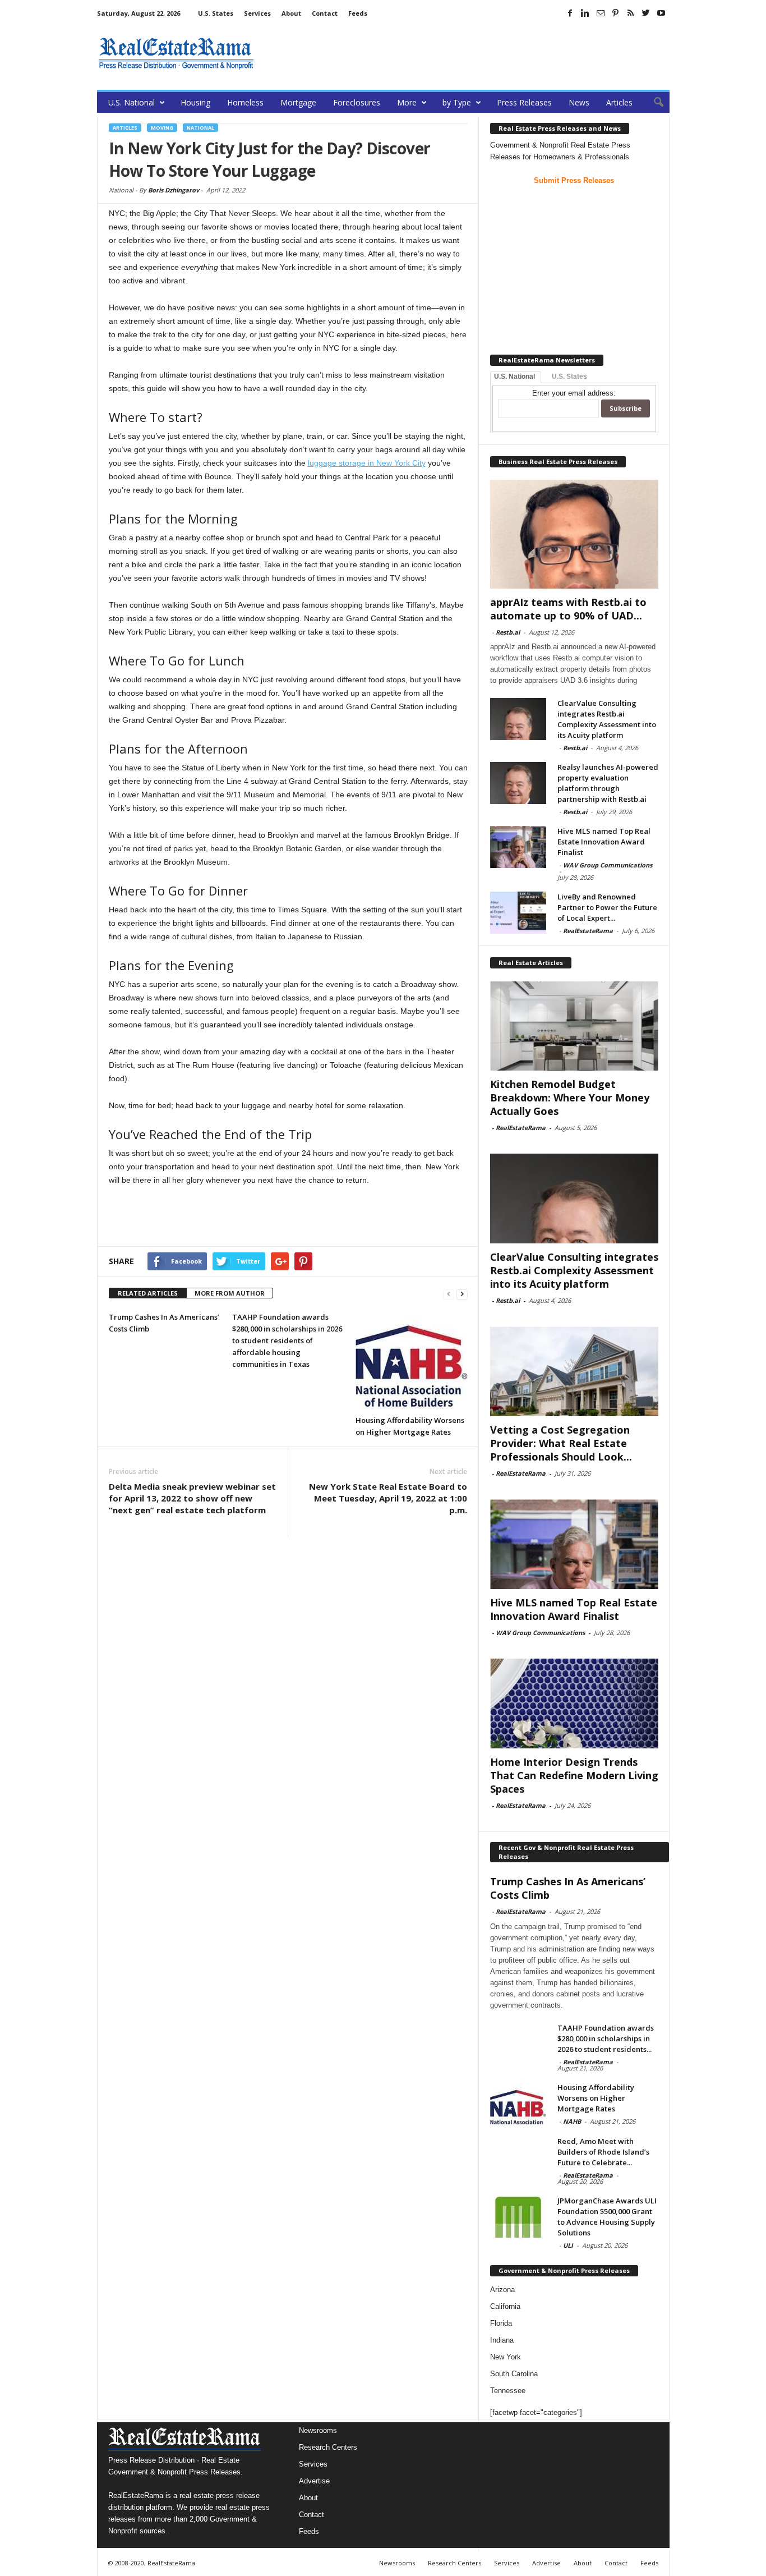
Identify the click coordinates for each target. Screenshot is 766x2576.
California (505, 2306)
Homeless (245, 102)
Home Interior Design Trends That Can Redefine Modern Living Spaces (574, 1775)
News (579, 102)
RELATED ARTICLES (148, 1293)
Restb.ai (508, 632)
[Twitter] (646, 13)
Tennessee (508, 2391)
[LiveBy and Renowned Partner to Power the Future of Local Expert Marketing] (518, 913)
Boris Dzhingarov (174, 190)
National (200, 128)
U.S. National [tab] (514, 376)
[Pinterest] (616, 13)
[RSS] (631, 13)
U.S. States (216, 13)
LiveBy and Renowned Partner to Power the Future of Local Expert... (607, 907)
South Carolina (514, 2374)
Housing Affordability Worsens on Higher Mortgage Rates (596, 2098)
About (291, 13)
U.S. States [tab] (569, 376)
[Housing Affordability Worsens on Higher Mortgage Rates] (412, 1360)
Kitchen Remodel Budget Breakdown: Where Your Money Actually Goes (570, 1098)
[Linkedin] (585, 13)
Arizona (502, 2290)
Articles (619, 102)
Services (257, 13)
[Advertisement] (465, 53)
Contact (325, 13)
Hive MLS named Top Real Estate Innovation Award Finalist (604, 842)
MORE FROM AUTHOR (230, 1293)
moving (162, 128)
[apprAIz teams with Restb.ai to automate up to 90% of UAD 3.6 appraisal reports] (574, 534)
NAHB (572, 2121)
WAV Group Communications (608, 865)
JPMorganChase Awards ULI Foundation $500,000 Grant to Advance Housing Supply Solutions (607, 2217)
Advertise (314, 2481)
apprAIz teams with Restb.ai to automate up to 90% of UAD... (568, 609)
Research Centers (328, 2447)
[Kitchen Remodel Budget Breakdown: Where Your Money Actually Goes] (574, 1026)
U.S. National (131, 102)
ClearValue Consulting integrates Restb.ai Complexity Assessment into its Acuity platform (607, 719)
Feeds (358, 13)
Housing (195, 102)
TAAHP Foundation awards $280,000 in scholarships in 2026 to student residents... (606, 2038)
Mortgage (298, 102)
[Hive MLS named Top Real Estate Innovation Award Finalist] (518, 847)
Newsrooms (318, 2430)
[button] (653, 103)
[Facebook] (570, 13)
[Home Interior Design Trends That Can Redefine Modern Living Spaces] (574, 1703)
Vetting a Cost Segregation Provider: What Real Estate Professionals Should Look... (561, 1443)
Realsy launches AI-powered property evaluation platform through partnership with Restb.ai (608, 783)
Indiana (502, 2340)
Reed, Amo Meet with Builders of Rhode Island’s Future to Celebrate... (603, 2152)
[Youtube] (661, 13)
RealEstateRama (588, 931)
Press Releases (524, 102)
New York (506, 2357)
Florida (501, 2323)
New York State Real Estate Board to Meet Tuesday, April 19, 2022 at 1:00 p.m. (388, 1498)
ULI (568, 2245)
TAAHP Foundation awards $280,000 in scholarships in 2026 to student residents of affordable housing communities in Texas (287, 1340)
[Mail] (601, 13)
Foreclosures (357, 102)
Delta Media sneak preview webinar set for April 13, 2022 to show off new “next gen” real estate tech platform (192, 1498)
